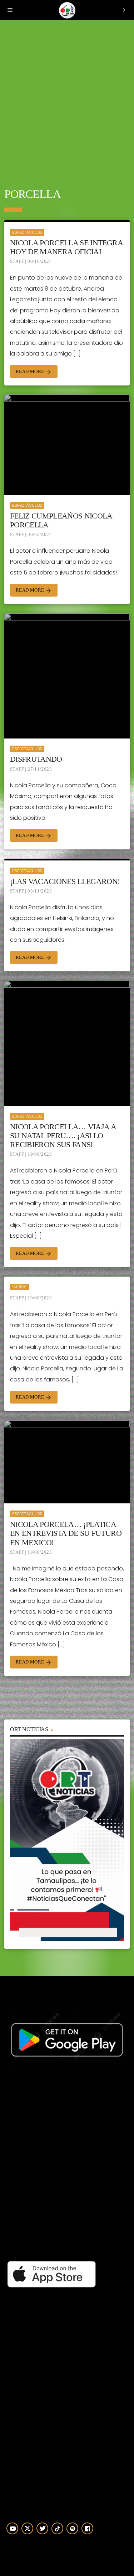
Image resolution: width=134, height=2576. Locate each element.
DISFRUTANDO (36, 759)
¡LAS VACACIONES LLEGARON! (65, 881)
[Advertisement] (67, 99)
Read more (34, 372)
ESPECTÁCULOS (27, 232)
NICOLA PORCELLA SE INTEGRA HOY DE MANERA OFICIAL (66, 247)
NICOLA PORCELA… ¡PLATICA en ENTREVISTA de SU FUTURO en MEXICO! (66, 1533)
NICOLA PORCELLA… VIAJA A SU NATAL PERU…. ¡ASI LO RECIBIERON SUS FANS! (63, 1136)
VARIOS (19, 1287)
